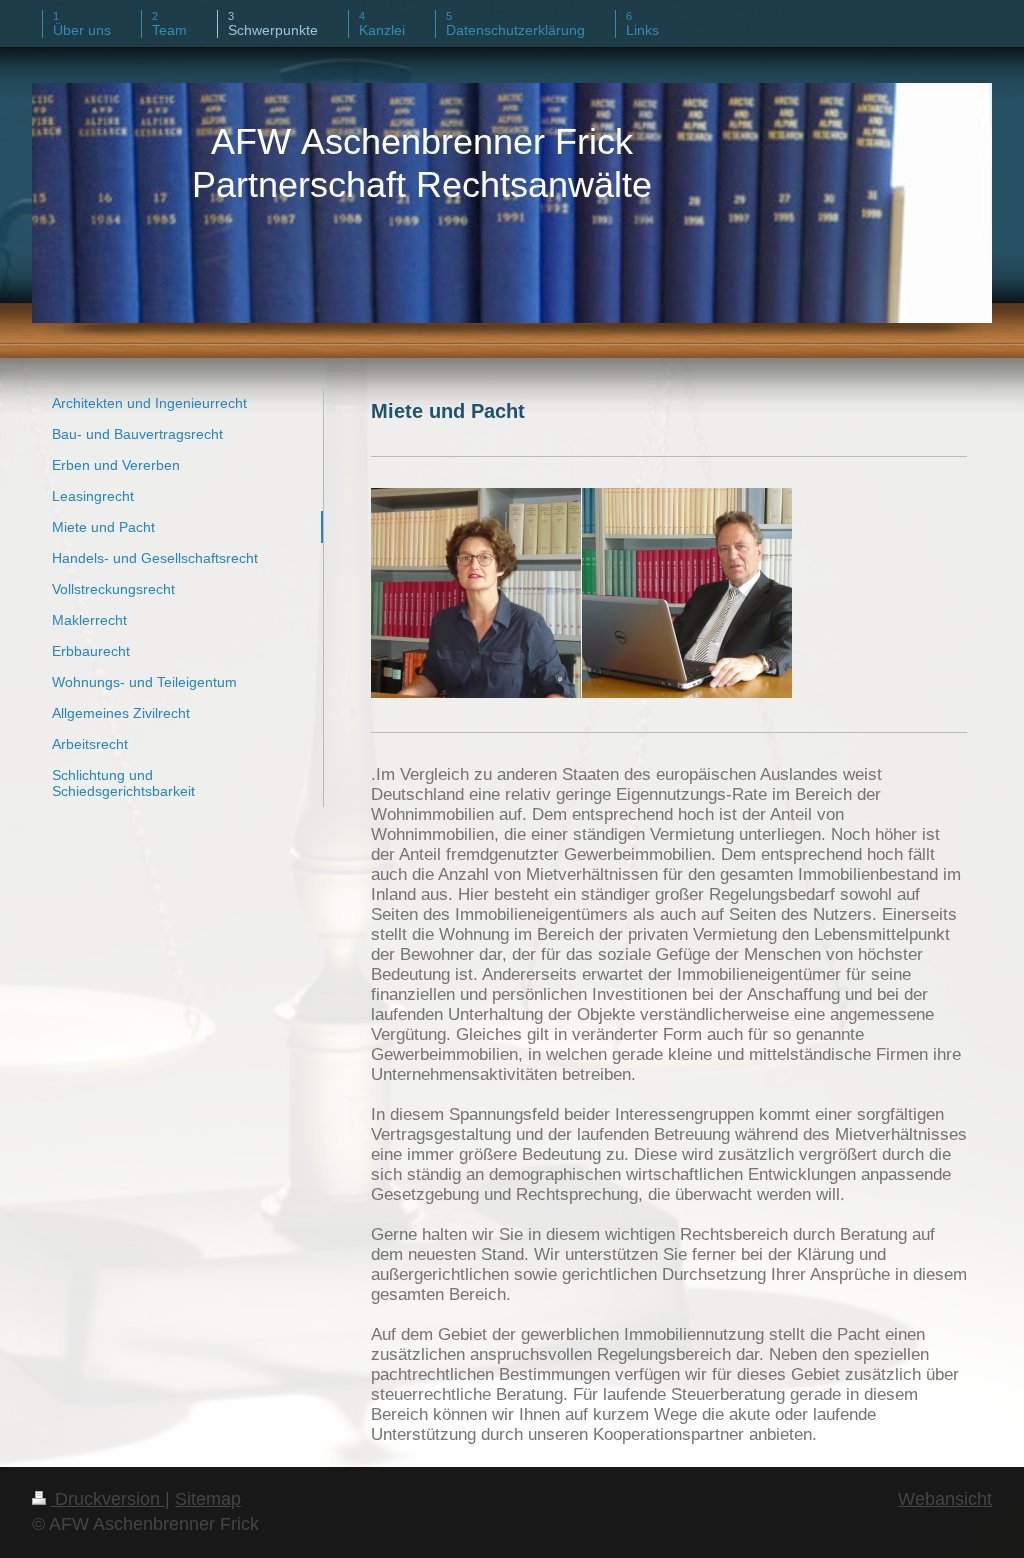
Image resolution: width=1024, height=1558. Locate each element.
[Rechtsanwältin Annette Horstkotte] (476, 593)
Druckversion (107, 1499)
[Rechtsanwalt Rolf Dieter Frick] (687, 593)
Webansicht (945, 1499)
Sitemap (208, 1499)
